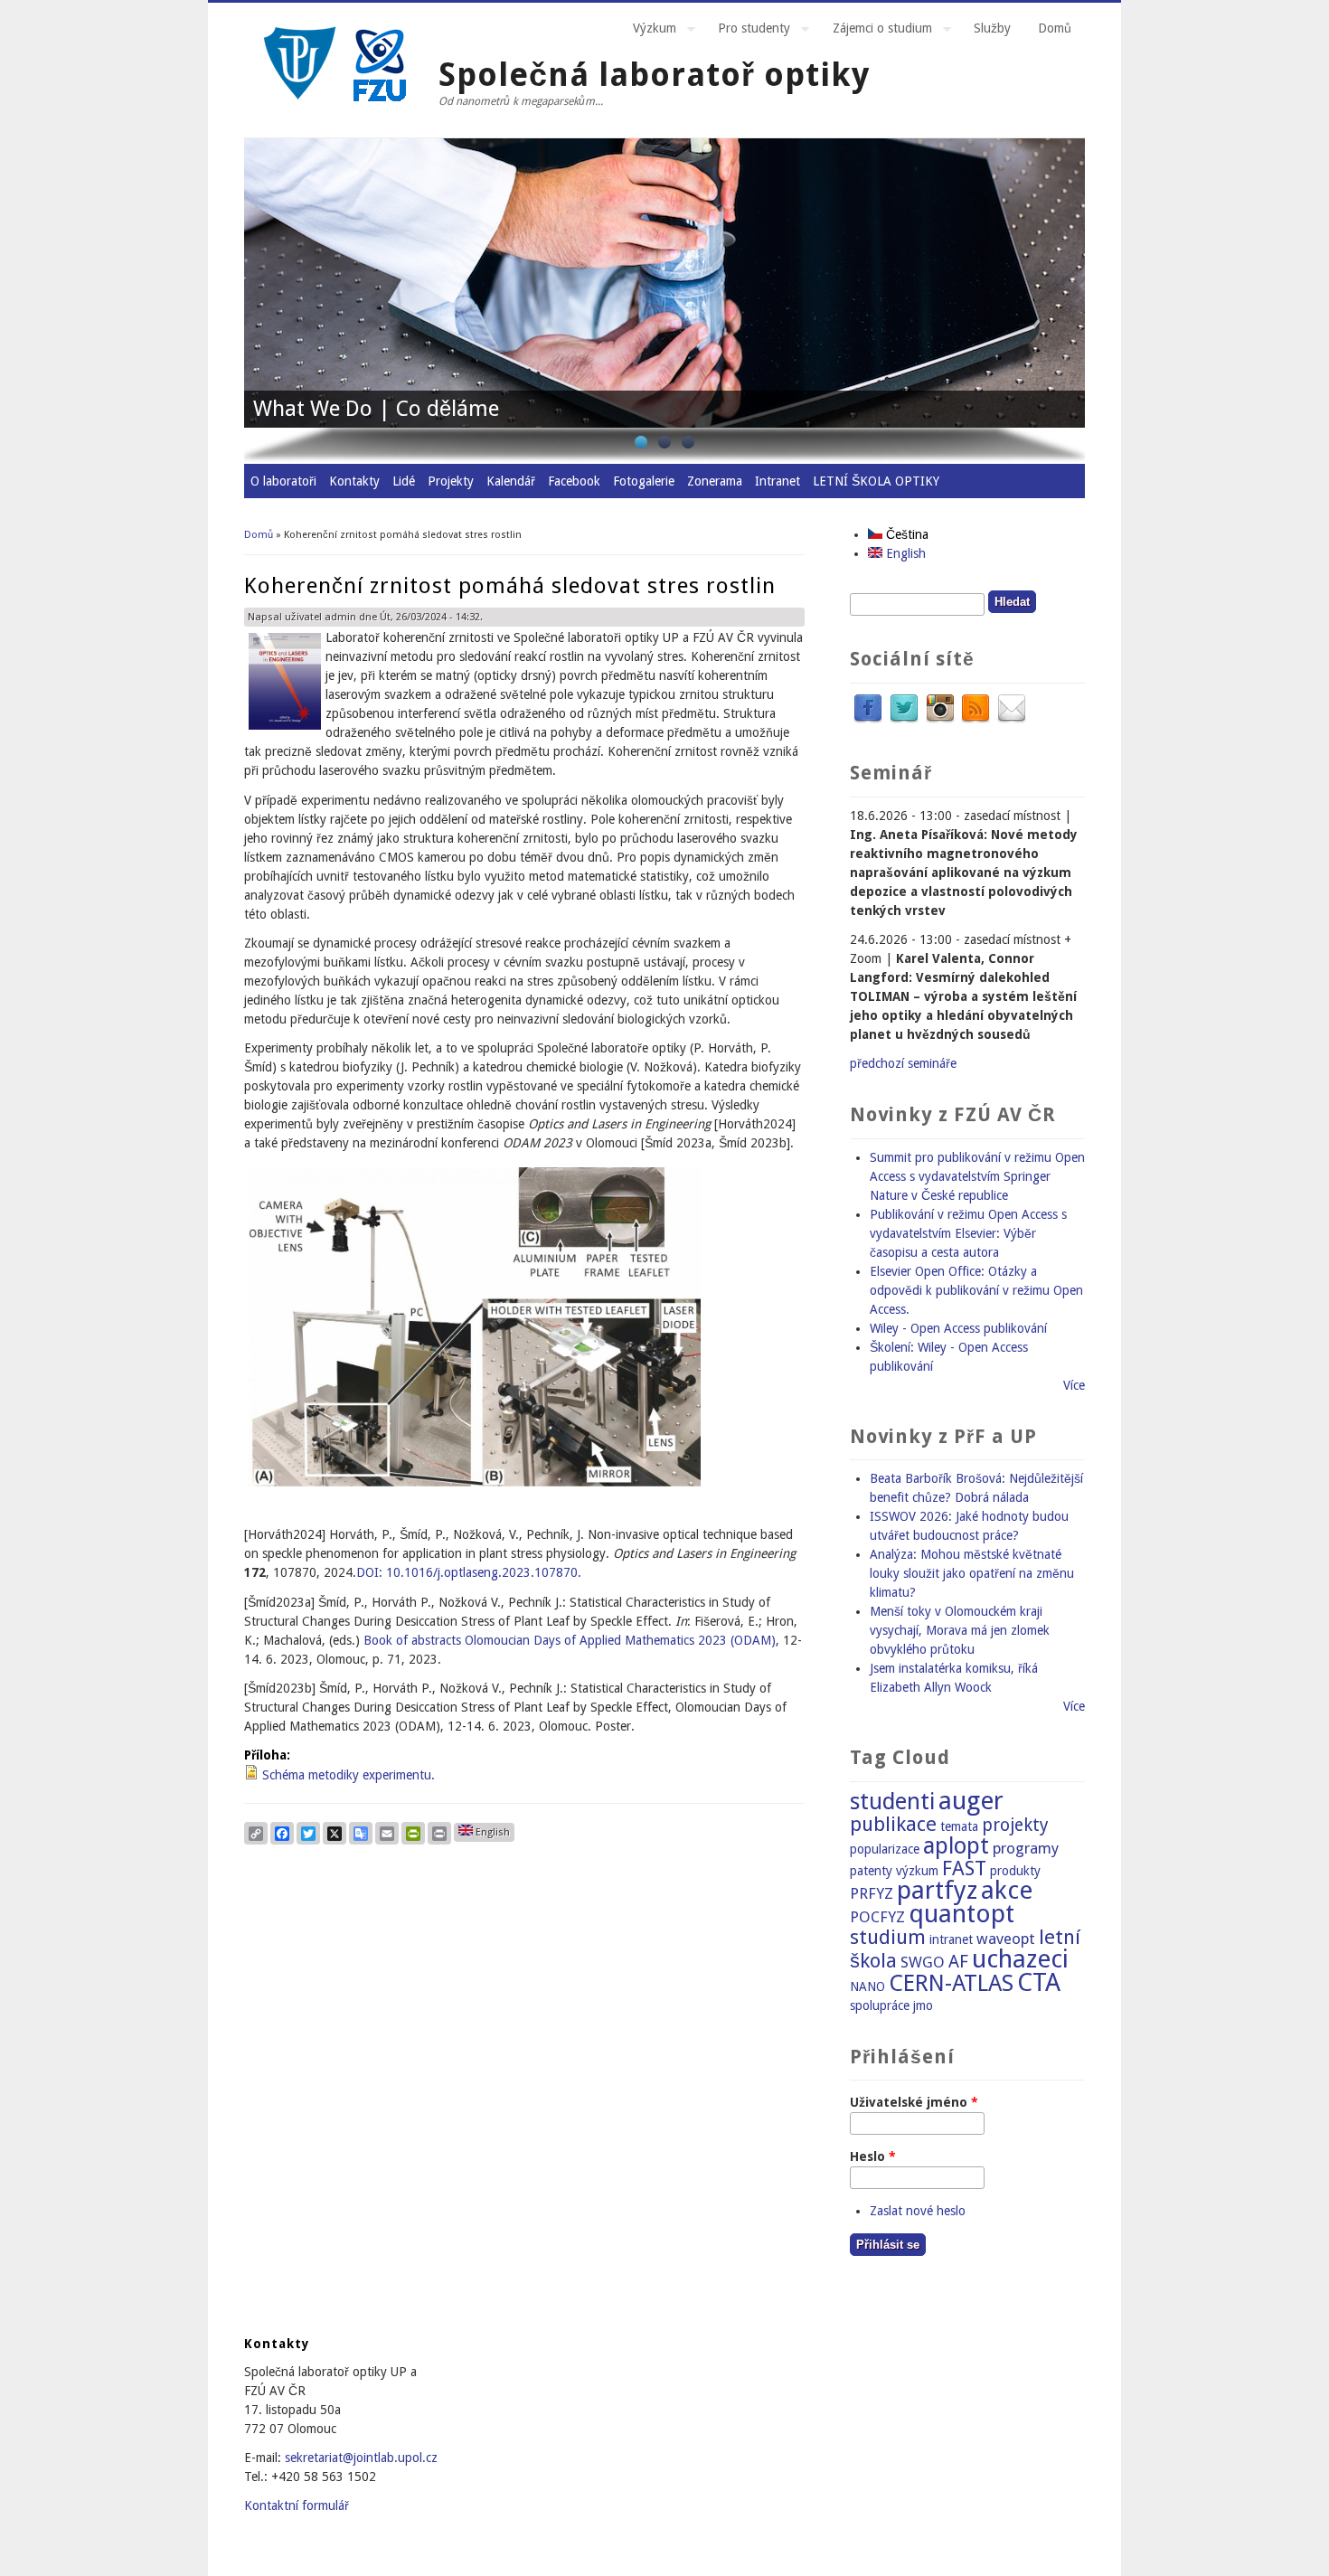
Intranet (778, 481)
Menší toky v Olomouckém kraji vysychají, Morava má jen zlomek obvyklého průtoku (960, 1630)
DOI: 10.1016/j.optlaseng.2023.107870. (469, 1572)
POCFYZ (877, 1917)
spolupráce (880, 2005)
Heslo (873, 2156)
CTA (1039, 1982)
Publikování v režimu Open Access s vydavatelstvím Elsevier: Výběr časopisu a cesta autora (968, 1233)
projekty (1015, 1825)
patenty (871, 1871)
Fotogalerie (644, 481)
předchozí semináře (903, 1063)
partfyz (937, 1890)
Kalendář (511, 481)
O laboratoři (283, 481)
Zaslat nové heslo (918, 2211)
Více (1074, 1385)
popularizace (885, 1849)
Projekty (451, 481)
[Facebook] (868, 720)
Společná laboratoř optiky (654, 75)
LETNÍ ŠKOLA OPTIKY (876, 481)
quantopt (961, 1914)
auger (971, 1801)
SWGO (923, 1962)
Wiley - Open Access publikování (958, 1328)
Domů (1055, 28)
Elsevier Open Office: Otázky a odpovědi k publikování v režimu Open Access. (976, 1290)
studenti (892, 1802)
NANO (867, 1986)
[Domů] (335, 107)
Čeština (905, 534)
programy (1026, 1848)
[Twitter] (904, 720)
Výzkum (648, 31)
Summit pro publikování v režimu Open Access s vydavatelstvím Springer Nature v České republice (977, 1176)
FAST (964, 1868)
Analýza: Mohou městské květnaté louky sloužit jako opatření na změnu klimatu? (972, 1573)
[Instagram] (940, 720)
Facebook (574, 481)
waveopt (1006, 1939)
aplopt (956, 1846)
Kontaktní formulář (297, 2505)
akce (1007, 1890)
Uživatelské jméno (914, 2102)
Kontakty (354, 481)
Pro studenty (747, 31)
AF (958, 1962)
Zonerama (715, 481)
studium (888, 1937)
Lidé (404, 481)
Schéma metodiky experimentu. (349, 1775)
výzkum (917, 1871)
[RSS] (976, 720)
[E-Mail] (1012, 720)
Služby (992, 28)
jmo (923, 2005)
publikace (893, 1824)
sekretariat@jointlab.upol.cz (361, 2458)
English (491, 1832)
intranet (951, 1939)
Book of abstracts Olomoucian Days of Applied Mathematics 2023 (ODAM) (570, 1640)
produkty (1015, 1871)
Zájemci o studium (876, 31)
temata (959, 1826)
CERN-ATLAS (951, 1983)
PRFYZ (872, 1893)
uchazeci (1020, 1959)
